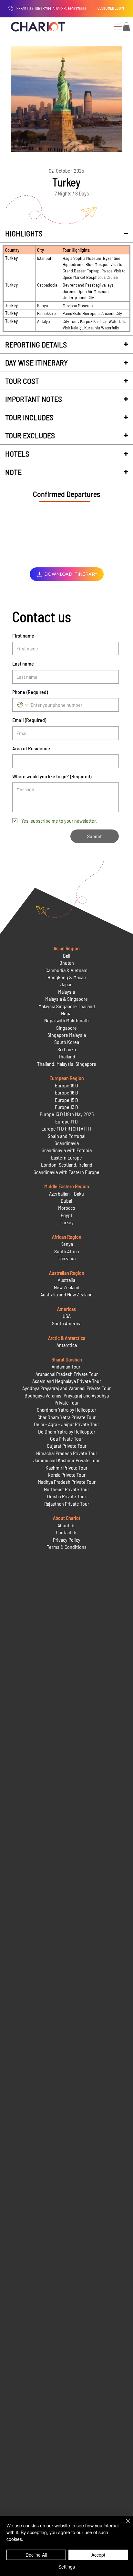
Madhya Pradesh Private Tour (67, 1482)
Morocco (67, 1208)
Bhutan (67, 963)
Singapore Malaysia (67, 1035)
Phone (30, 692)
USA (67, 1316)
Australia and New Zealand (66, 1294)
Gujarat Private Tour (67, 1446)
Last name (23, 663)
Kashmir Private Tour (66, 1468)
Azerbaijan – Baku (66, 1193)
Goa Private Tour (66, 1439)
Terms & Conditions (67, 1547)
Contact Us (67, 1532)
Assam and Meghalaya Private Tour (67, 1381)
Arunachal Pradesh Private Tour (67, 1374)
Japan (66, 984)
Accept (98, 2555)
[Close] (124, 2525)
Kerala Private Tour (67, 1475)
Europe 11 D (66, 1121)
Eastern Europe (66, 1157)
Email (29, 720)
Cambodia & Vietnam (66, 970)
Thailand (67, 1056)
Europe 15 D (66, 1100)
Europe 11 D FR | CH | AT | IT (67, 1128)
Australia (66, 1280)
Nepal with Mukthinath (66, 1020)
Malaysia (66, 992)
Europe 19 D (66, 1085)
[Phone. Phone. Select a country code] (23, 705)
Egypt (66, 1215)
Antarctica (67, 1345)
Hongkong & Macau (67, 977)
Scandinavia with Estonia (67, 1150)
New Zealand (67, 1287)
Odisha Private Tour (67, 1496)
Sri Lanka (67, 1049)
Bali (67, 956)
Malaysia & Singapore (66, 999)
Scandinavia (67, 1143)
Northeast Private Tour (66, 1489)
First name (23, 635)
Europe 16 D (66, 1092)
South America (67, 1323)
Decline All (36, 2555)
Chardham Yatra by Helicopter (66, 1410)
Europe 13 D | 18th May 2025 (67, 1114)
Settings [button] (67, 2567)
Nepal (67, 1013)
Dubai (66, 1201)
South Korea (67, 1042)
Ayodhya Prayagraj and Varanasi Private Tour (66, 1388)
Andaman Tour (66, 1366)
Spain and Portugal (66, 1136)
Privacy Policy (67, 1540)
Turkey (67, 1222)
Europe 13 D (66, 1107)
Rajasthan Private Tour (67, 1504)
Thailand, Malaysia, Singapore (67, 1064)
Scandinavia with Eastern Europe (66, 1172)
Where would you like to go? (52, 776)
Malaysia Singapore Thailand (67, 1006)
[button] (126, 27)
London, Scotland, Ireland (67, 1165)
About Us (66, 1525)
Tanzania (67, 1258)
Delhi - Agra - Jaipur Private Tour (66, 1424)
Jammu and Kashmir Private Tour (66, 1460)
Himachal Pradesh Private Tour (67, 1453)
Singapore (66, 1028)
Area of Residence (31, 748)
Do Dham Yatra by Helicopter (67, 1431)
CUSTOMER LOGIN (111, 8)
